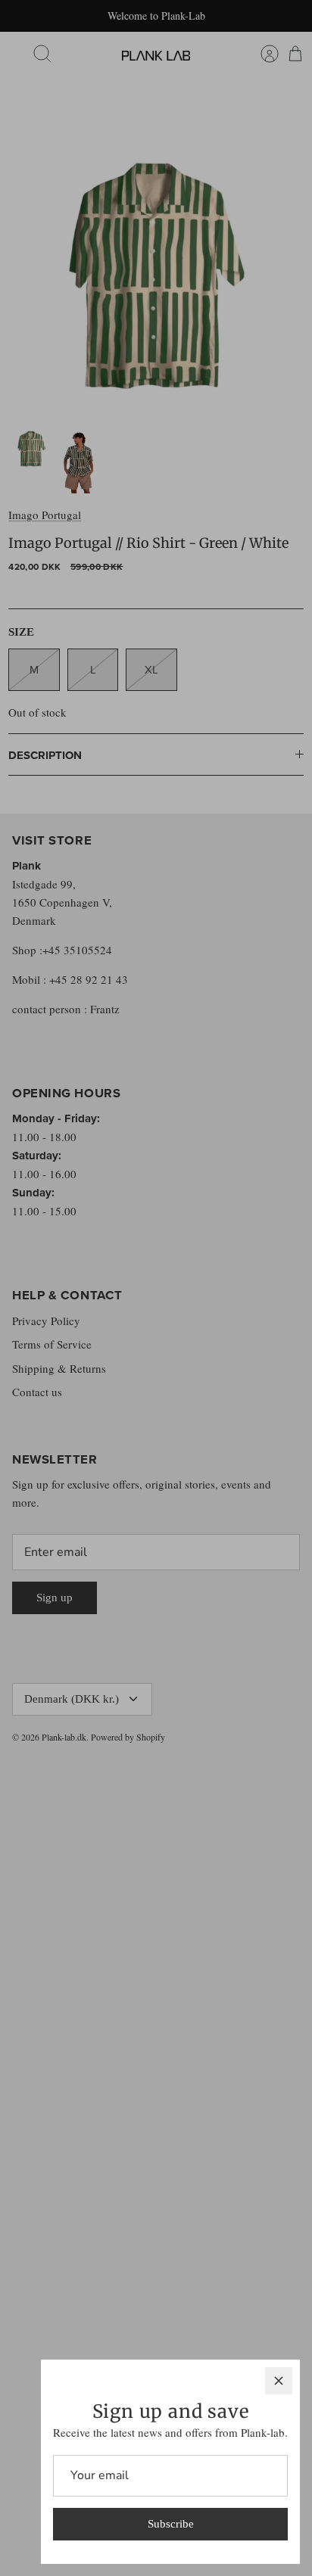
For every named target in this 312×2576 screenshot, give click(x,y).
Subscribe (171, 2524)
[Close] (279, 2381)
